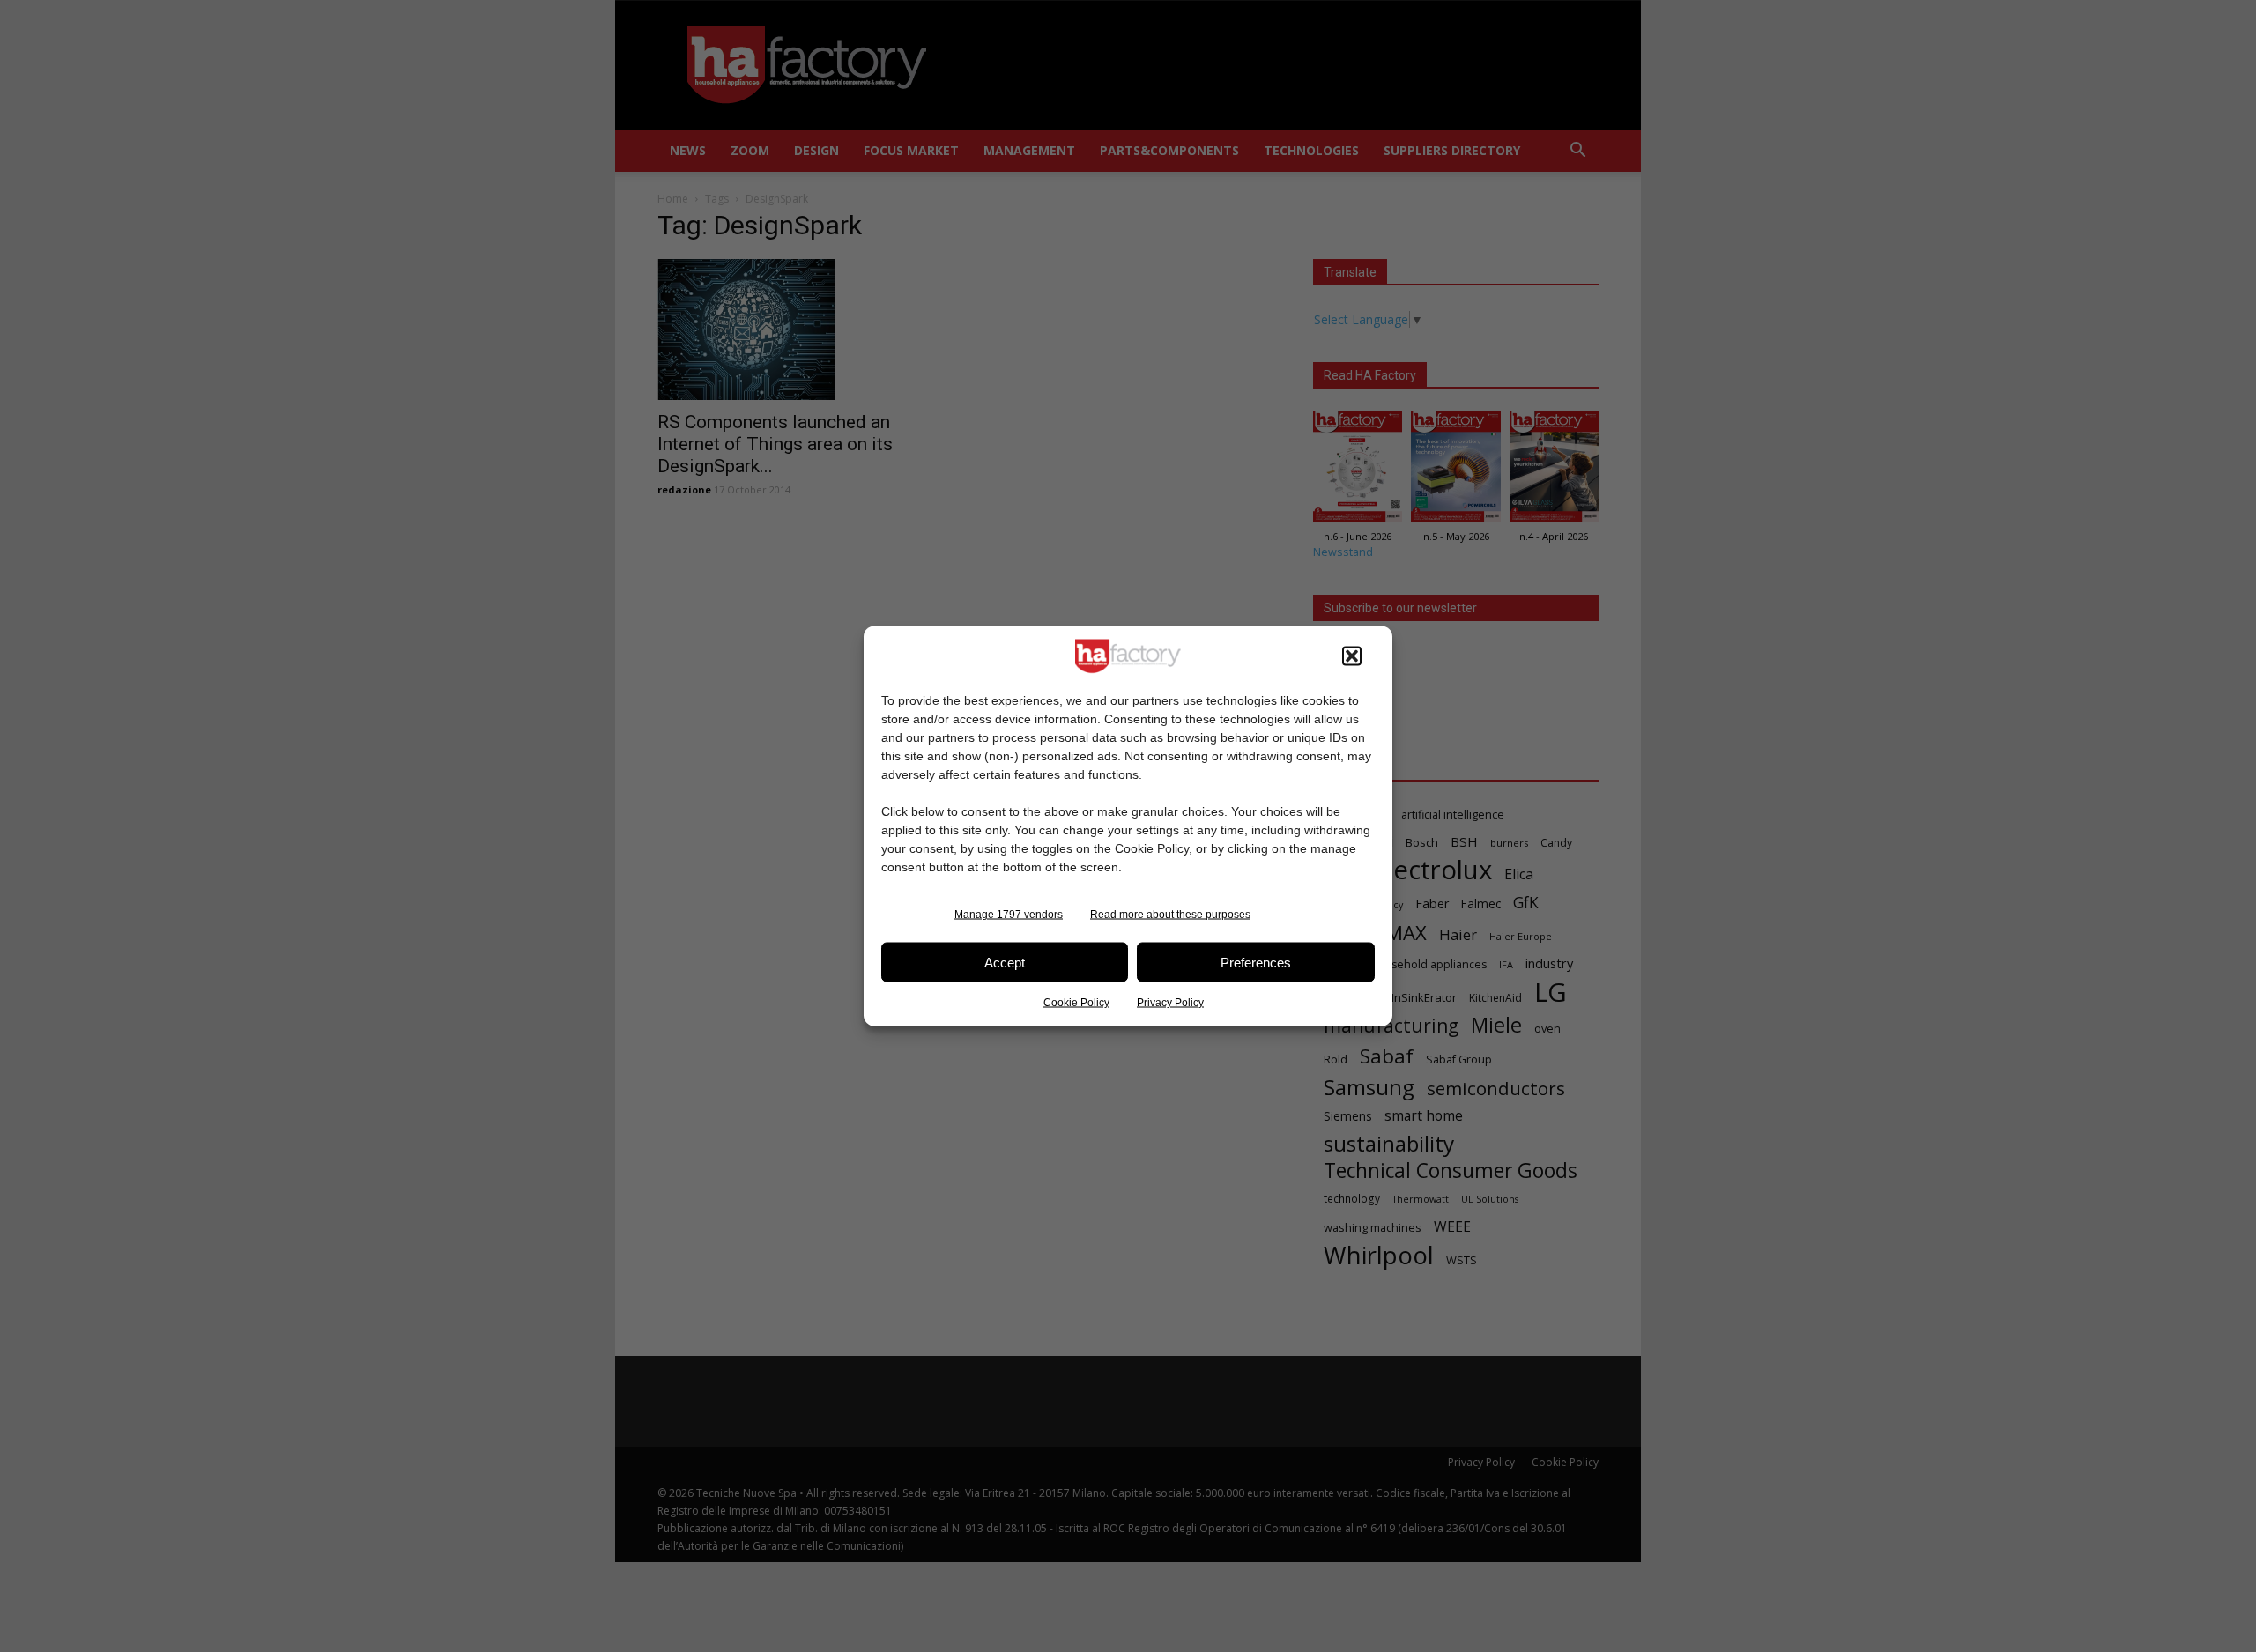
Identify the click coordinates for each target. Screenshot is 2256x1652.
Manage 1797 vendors (1009, 915)
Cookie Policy (1076, 1003)
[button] (1352, 656)
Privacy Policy (1170, 1003)
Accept (1005, 962)
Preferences (1256, 962)
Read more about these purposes (1170, 915)
